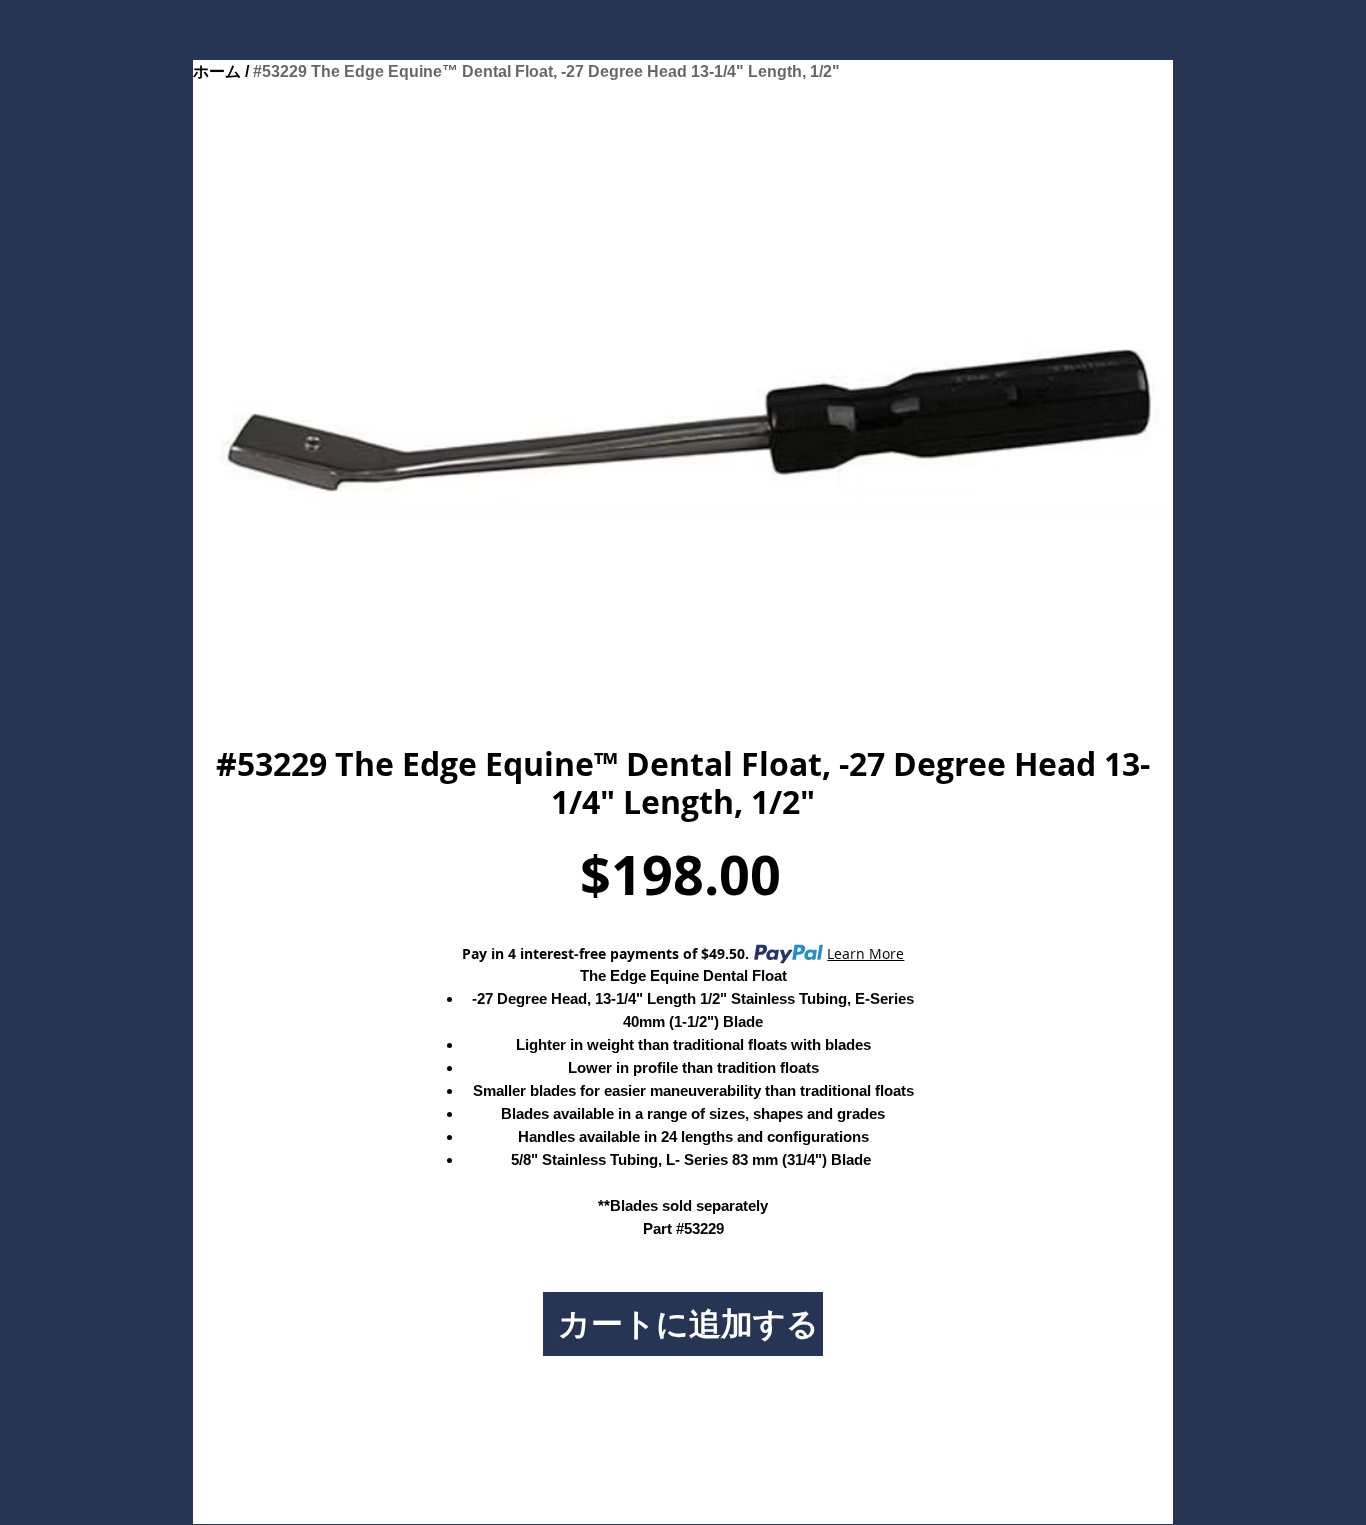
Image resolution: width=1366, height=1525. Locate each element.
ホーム (217, 71)
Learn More (865, 953)
